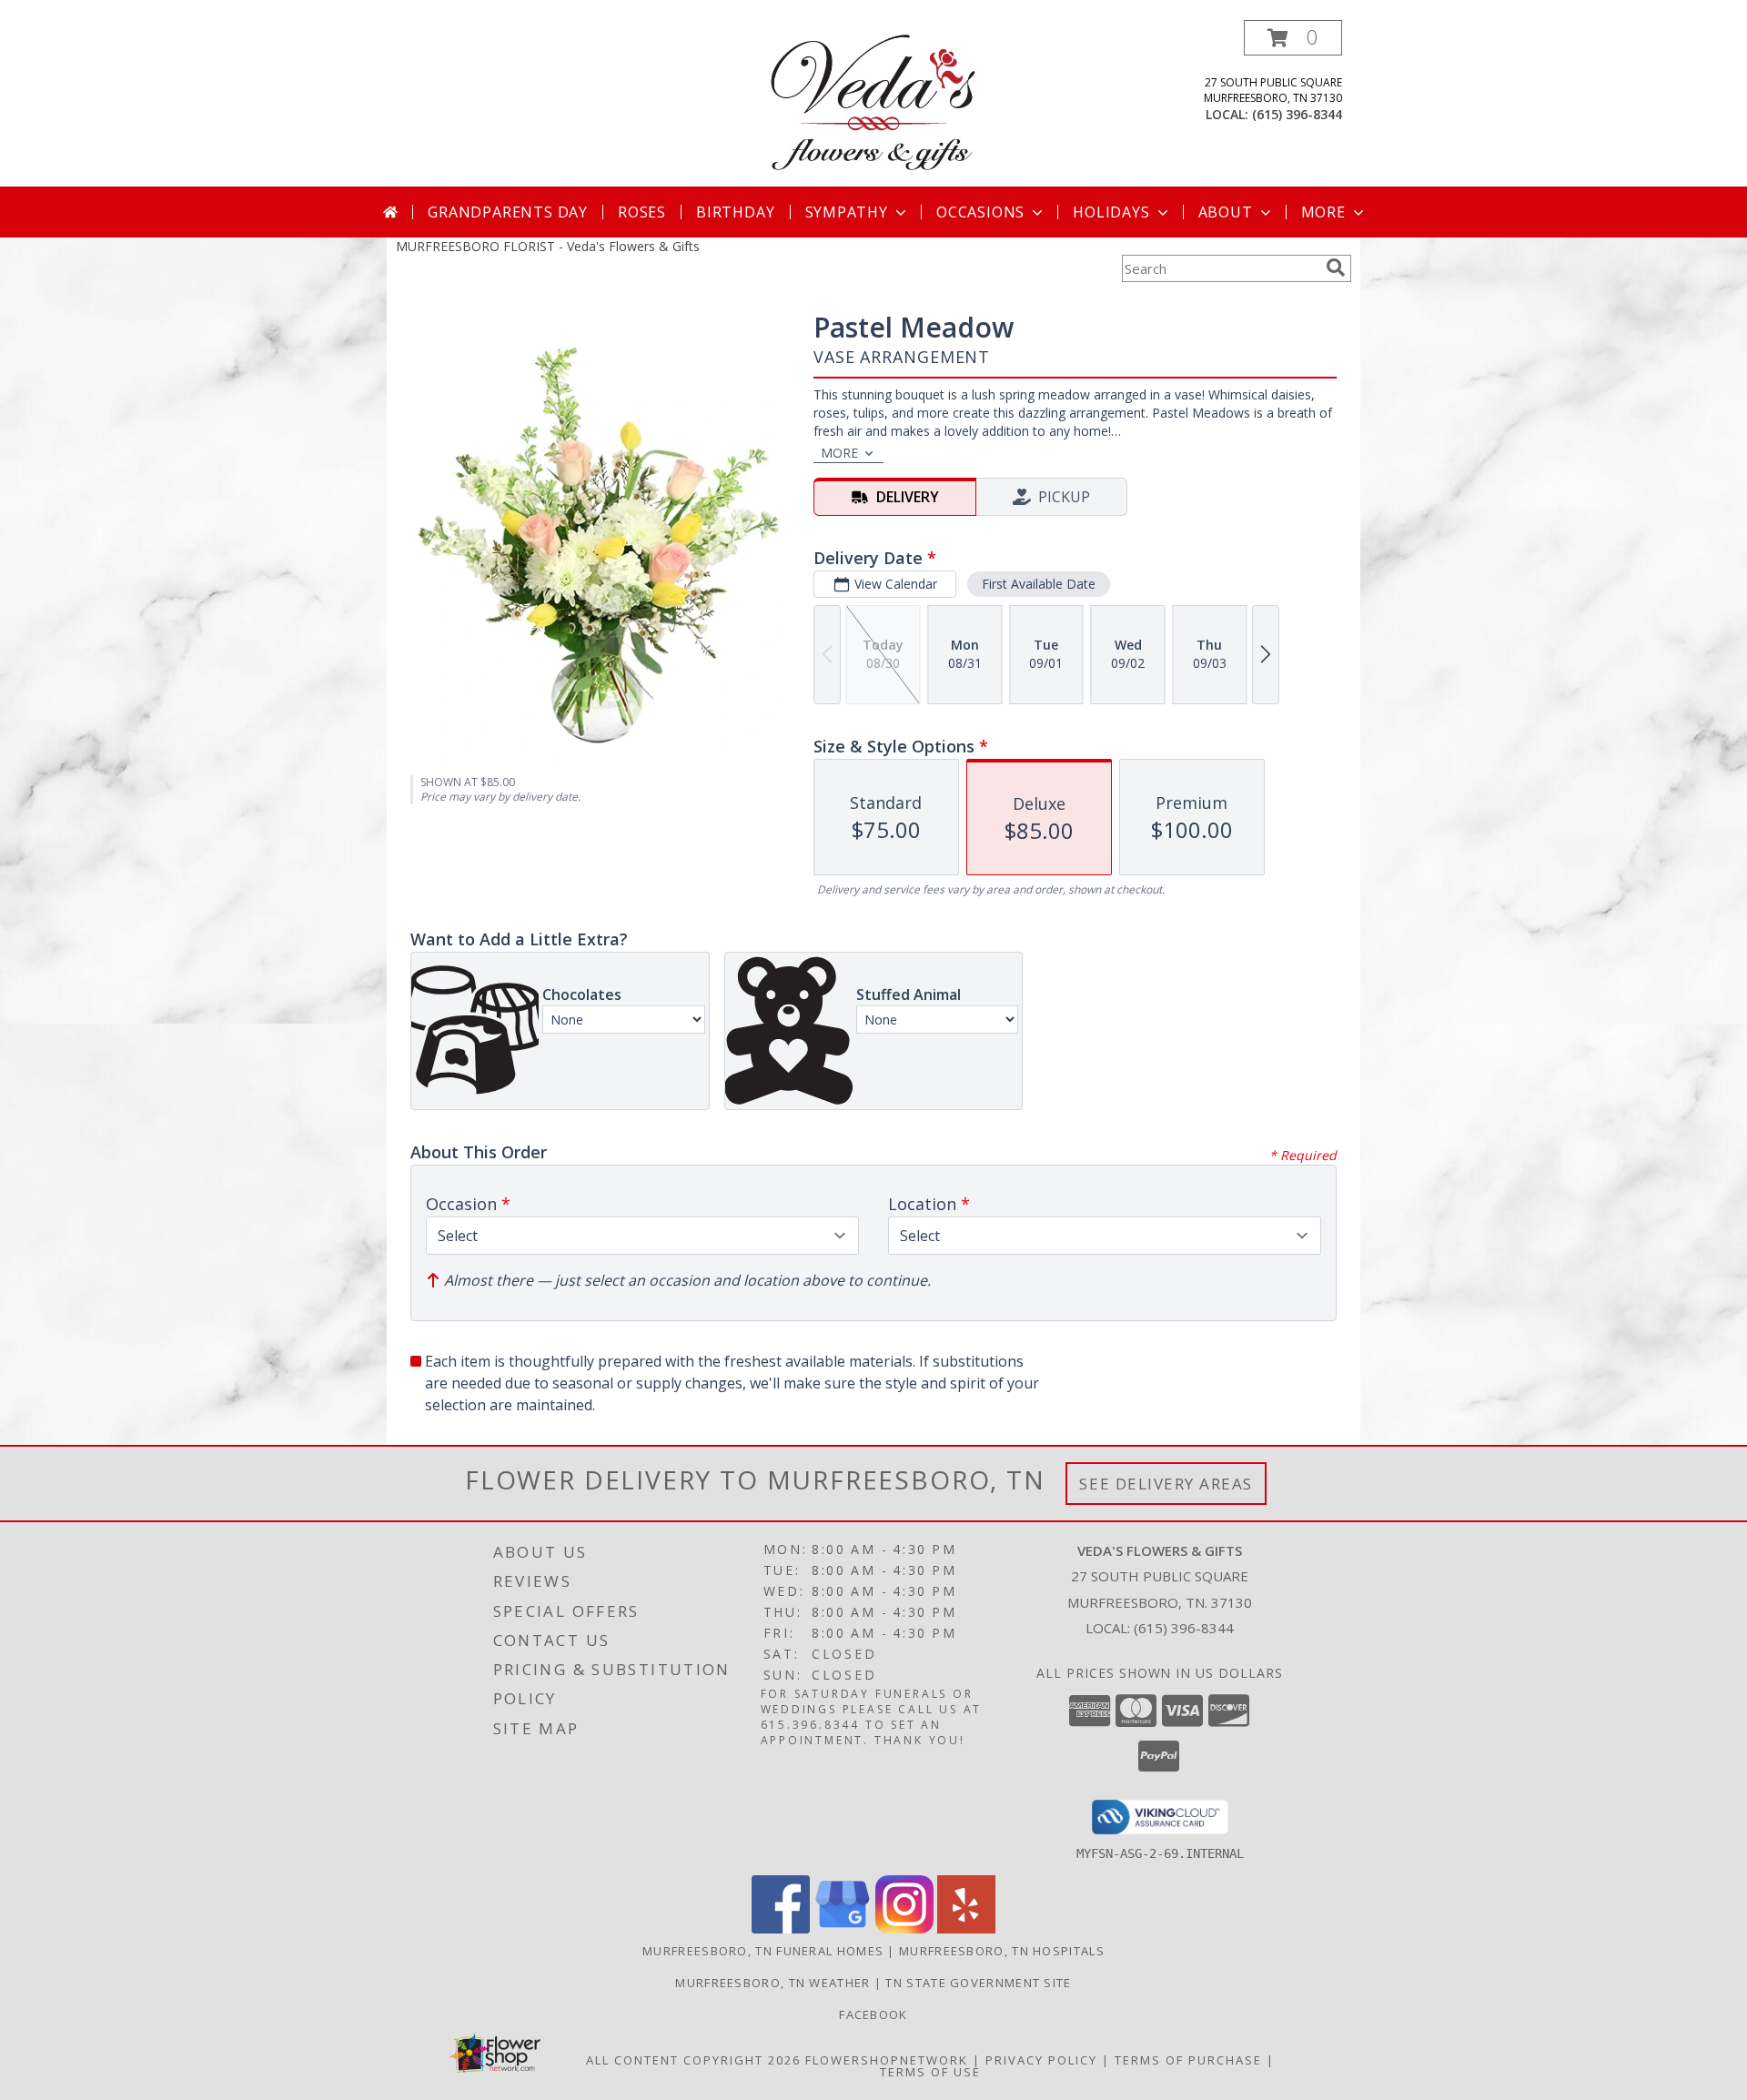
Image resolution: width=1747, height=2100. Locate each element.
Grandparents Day (508, 212)
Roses (642, 212)
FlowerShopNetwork (887, 2060)
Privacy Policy (1041, 2060)
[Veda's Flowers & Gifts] (873, 103)
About (1226, 212)
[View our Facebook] (781, 1928)
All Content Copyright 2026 (693, 2060)
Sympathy (847, 212)
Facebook (873, 2014)
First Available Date (1039, 584)
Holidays (1111, 212)
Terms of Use (930, 2072)
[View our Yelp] (966, 1928)
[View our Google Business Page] (843, 1928)
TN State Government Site (978, 1983)
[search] (1336, 268)
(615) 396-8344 (1297, 114)
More (1323, 212)
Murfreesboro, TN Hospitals (1002, 1951)
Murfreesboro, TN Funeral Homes (763, 1951)
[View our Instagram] (904, 1928)
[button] (1293, 38)
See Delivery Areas (1166, 1484)
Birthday (735, 212)
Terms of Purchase (1188, 2060)
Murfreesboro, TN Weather (773, 1983)
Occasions (980, 212)
